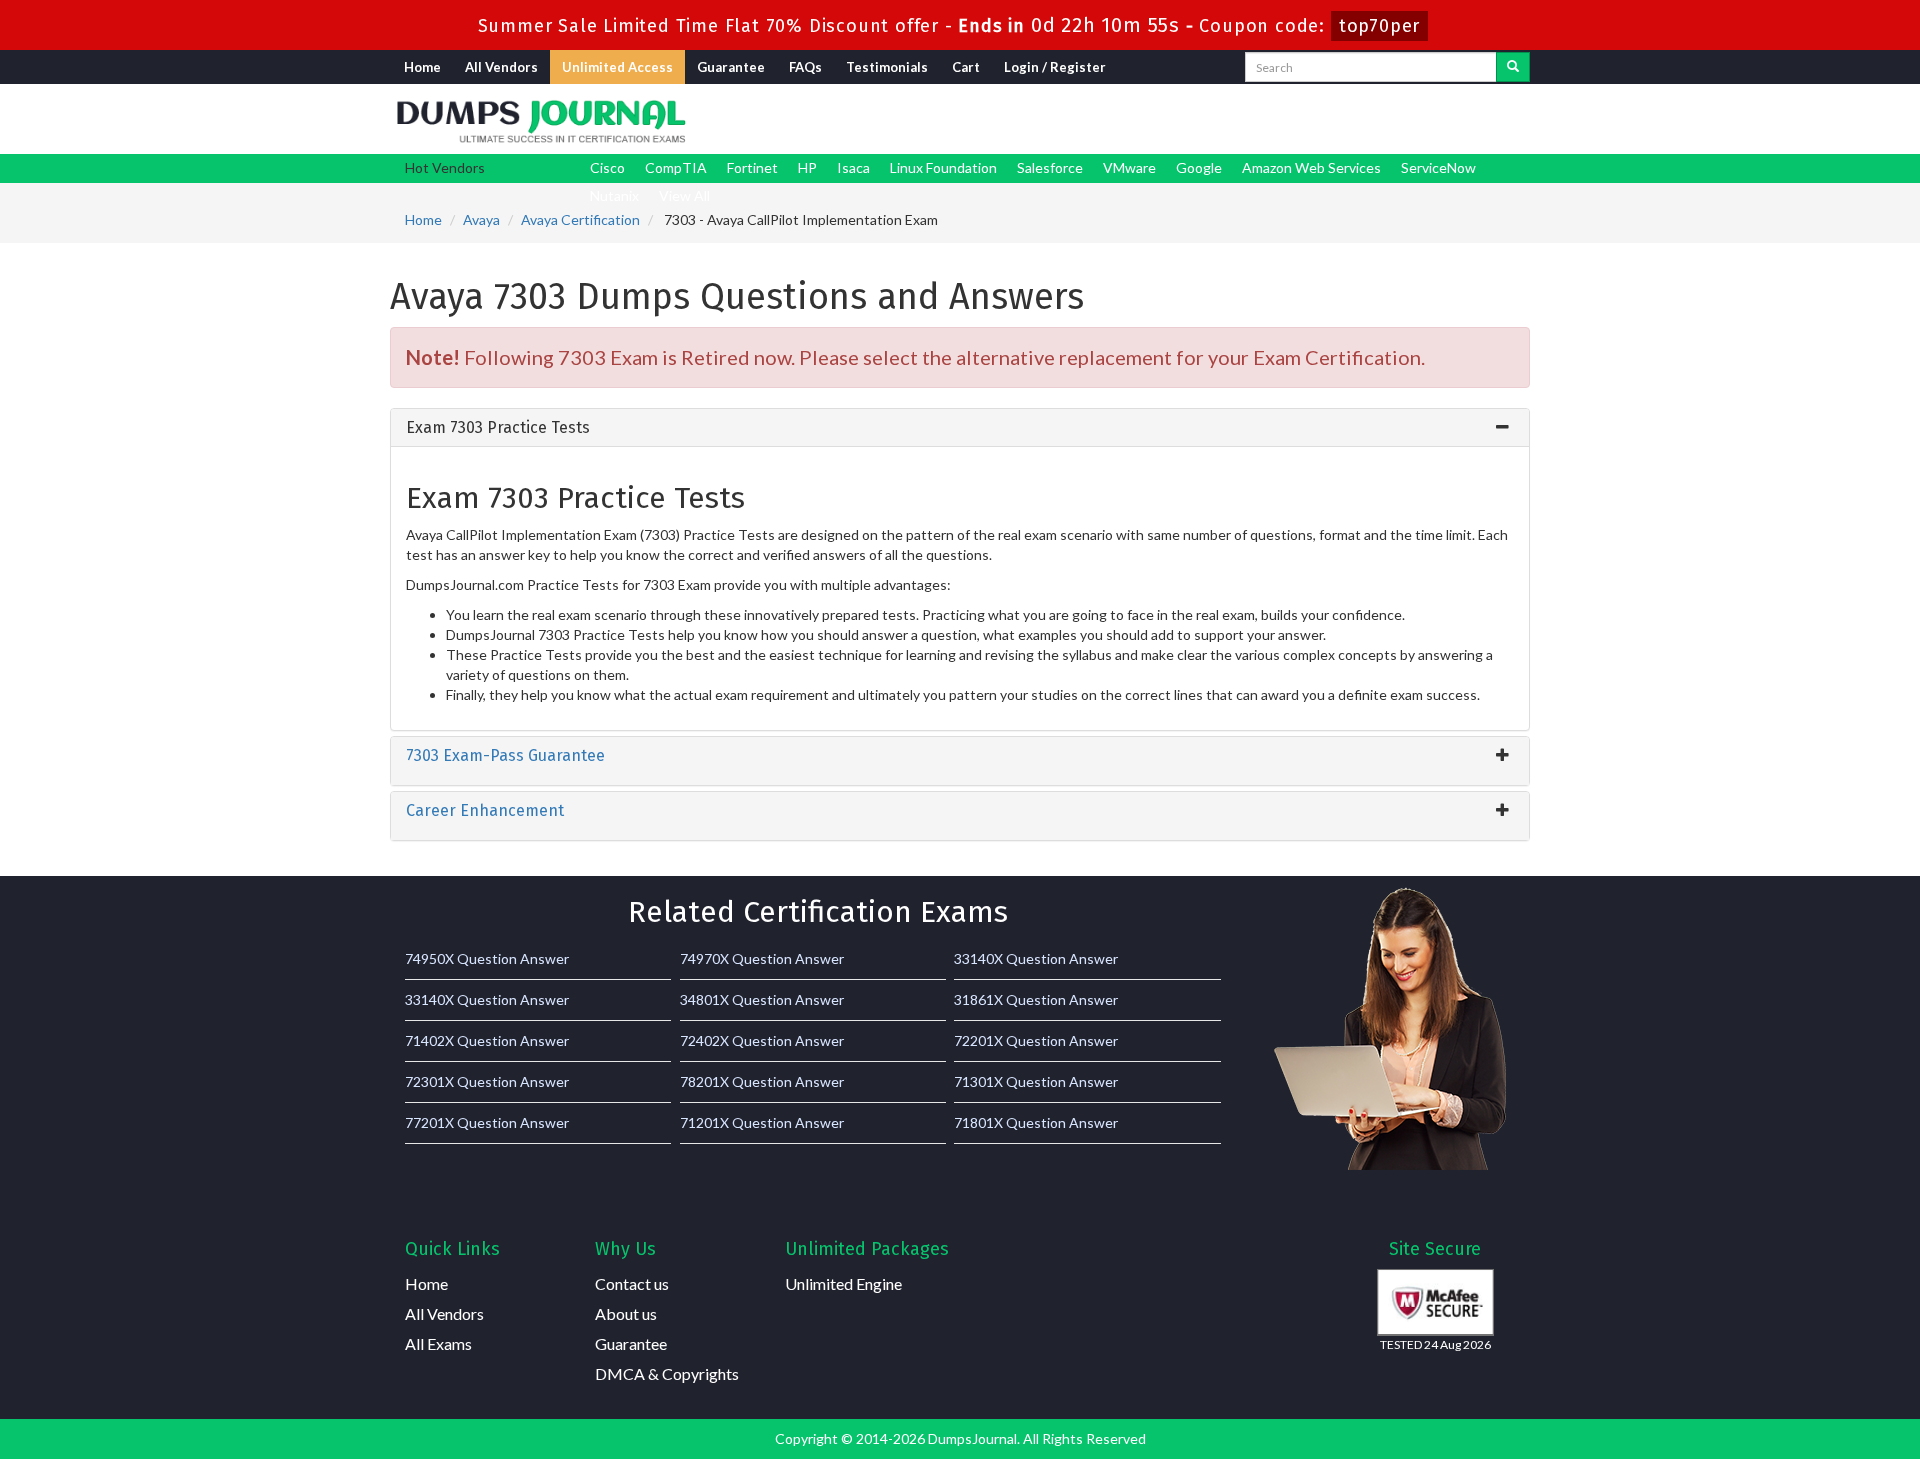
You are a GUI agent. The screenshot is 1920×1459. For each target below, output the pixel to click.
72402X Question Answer (762, 1040)
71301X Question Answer (1036, 1081)
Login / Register (1055, 67)
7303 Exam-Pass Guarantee (505, 755)
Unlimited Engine (843, 1283)
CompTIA (676, 167)
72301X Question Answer (487, 1081)
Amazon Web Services (1311, 167)
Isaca (853, 167)
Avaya (481, 219)
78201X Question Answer (762, 1081)
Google (1199, 167)
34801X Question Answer (762, 999)
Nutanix (614, 195)
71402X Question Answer (487, 1040)
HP (807, 167)
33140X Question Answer (1036, 958)
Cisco (607, 167)
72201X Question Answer (1036, 1040)
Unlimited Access (617, 67)
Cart (966, 67)
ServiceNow (1438, 167)
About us (626, 1313)
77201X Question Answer (487, 1122)
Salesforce (1050, 167)
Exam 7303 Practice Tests (498, 427)
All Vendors (501, 67)
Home (422, 67)
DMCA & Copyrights (667, 1373)
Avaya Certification (580, 219)
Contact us (632, 1283)
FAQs (805, 67)
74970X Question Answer (762, 958)
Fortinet (752, 167)
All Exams (438, 1343)
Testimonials (887, 67)
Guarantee (731, 67)
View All (684, 195)
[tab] (960, 428)
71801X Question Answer (1036, 1122)
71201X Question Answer (762, 1122)
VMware (1129, 167)
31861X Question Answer (1036, 999)
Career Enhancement (485, 810)
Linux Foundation (943, 167)
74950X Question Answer (487, 958)
